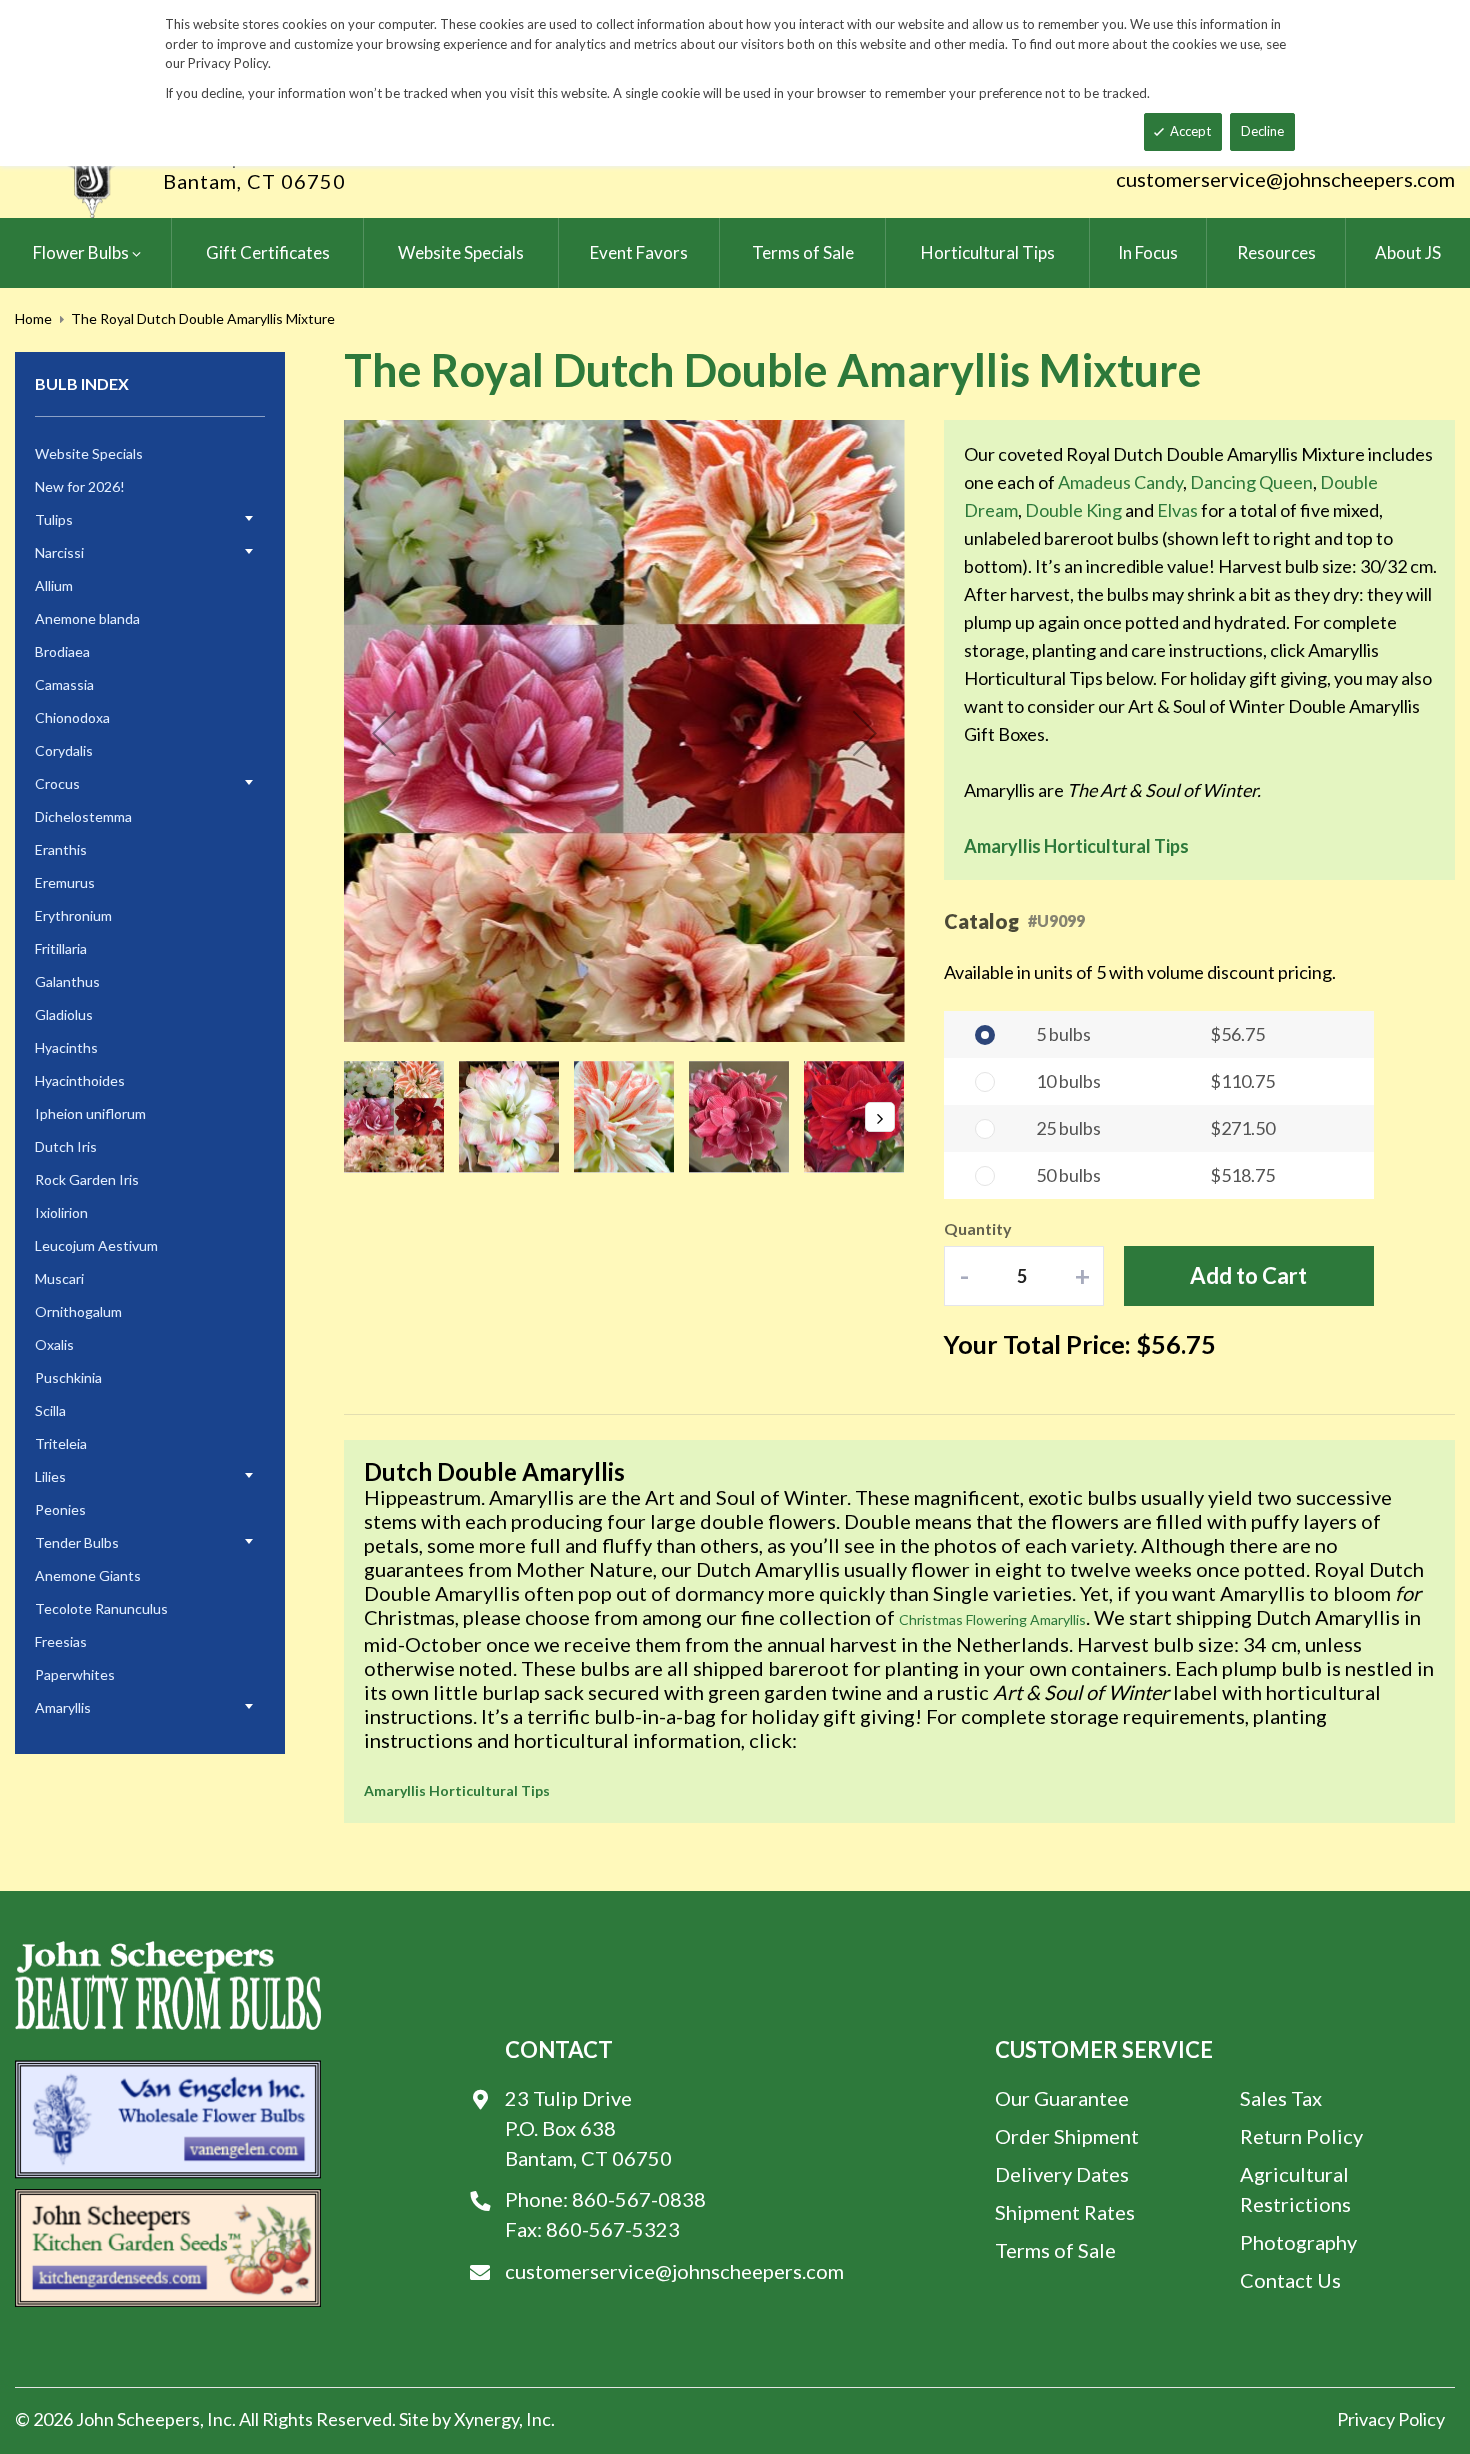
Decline (1262, 131)
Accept (1190, 131)
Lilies (50, 1476)
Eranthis (61, 849)
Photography (1298, 2242)
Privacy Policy (1391, 2419)
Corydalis (64, 750)
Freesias (61, 1641)
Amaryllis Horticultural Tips (1076, 846)
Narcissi (59, 552)
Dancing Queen (1251, 482)
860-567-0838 (639, 2199)
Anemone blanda (87, 618)
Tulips (54, 519)
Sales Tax (1281, 2098)
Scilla (50, 1410)
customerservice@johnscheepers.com (1285, 179)
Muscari (59, 1278)
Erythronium (73, 915)
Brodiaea (62, 651)
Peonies (60, 1509)
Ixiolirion (61, 1212)
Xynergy (486, 2419)
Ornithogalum (78, 1311)
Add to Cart (1248, 1275)
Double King (1073, 510)
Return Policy (1301, 2136)
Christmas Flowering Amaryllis (992, 1619)
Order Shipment (1067, 2136)
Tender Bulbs (77, 1542)
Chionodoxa (72, 717)
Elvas (1177, 510)
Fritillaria (61, 948)
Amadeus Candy (1120, 482)
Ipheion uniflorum (90, 1113)
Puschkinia (68, 1377)
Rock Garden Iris (87, 1179)
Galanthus (67, 981)
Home (33, 318)
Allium (54, 585)
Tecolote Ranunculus (101, 1608)
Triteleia (61, 1443)
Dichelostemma (83, 816)
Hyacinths (66, 1047)
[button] (384, 733)
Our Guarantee (1062, 2098)
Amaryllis (63, 1707)
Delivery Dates (1062, 2174)
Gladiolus (64, 1014)
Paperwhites (75, 1674)
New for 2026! (80, 486)
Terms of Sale (1055, 2250)
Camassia (64, 684)
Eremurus (65, 882)
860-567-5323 (613, 2229)
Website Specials (89, 453)
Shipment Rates (1065, 2212)
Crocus (57, 783)
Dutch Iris (66, 1146)
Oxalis (54, 1344)
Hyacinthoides (80, 1080)
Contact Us (1290, 2280)
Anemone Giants (88, 1575)
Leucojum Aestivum (96, 1245)
